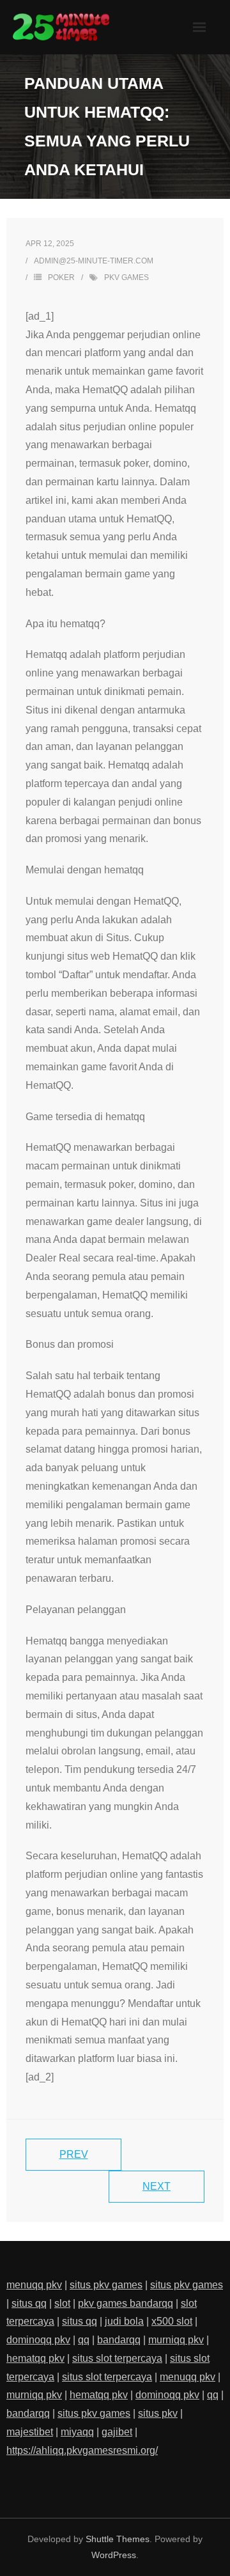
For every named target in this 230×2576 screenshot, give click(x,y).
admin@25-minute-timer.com (94, 261)
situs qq (29, 2303)
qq (84, 2340)
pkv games (126, 277)
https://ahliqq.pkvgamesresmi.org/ (82, 2450)
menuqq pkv (34, 2285)
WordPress (114, 2555)
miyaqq (77, 2432)
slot (62, 2303)
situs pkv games (106, 2285)
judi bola (124, 2321)
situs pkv (158, 2413)
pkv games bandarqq (126, 2303)
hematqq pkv (35, 2358)
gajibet (117, 2432)
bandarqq (119, 2340)
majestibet (30, 2432)
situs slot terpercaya (117, 2358)
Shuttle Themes (118, 2539)
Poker (61, 277)
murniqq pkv (176, 2340)
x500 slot (172, 2321)
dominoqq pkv (38, 2340)
